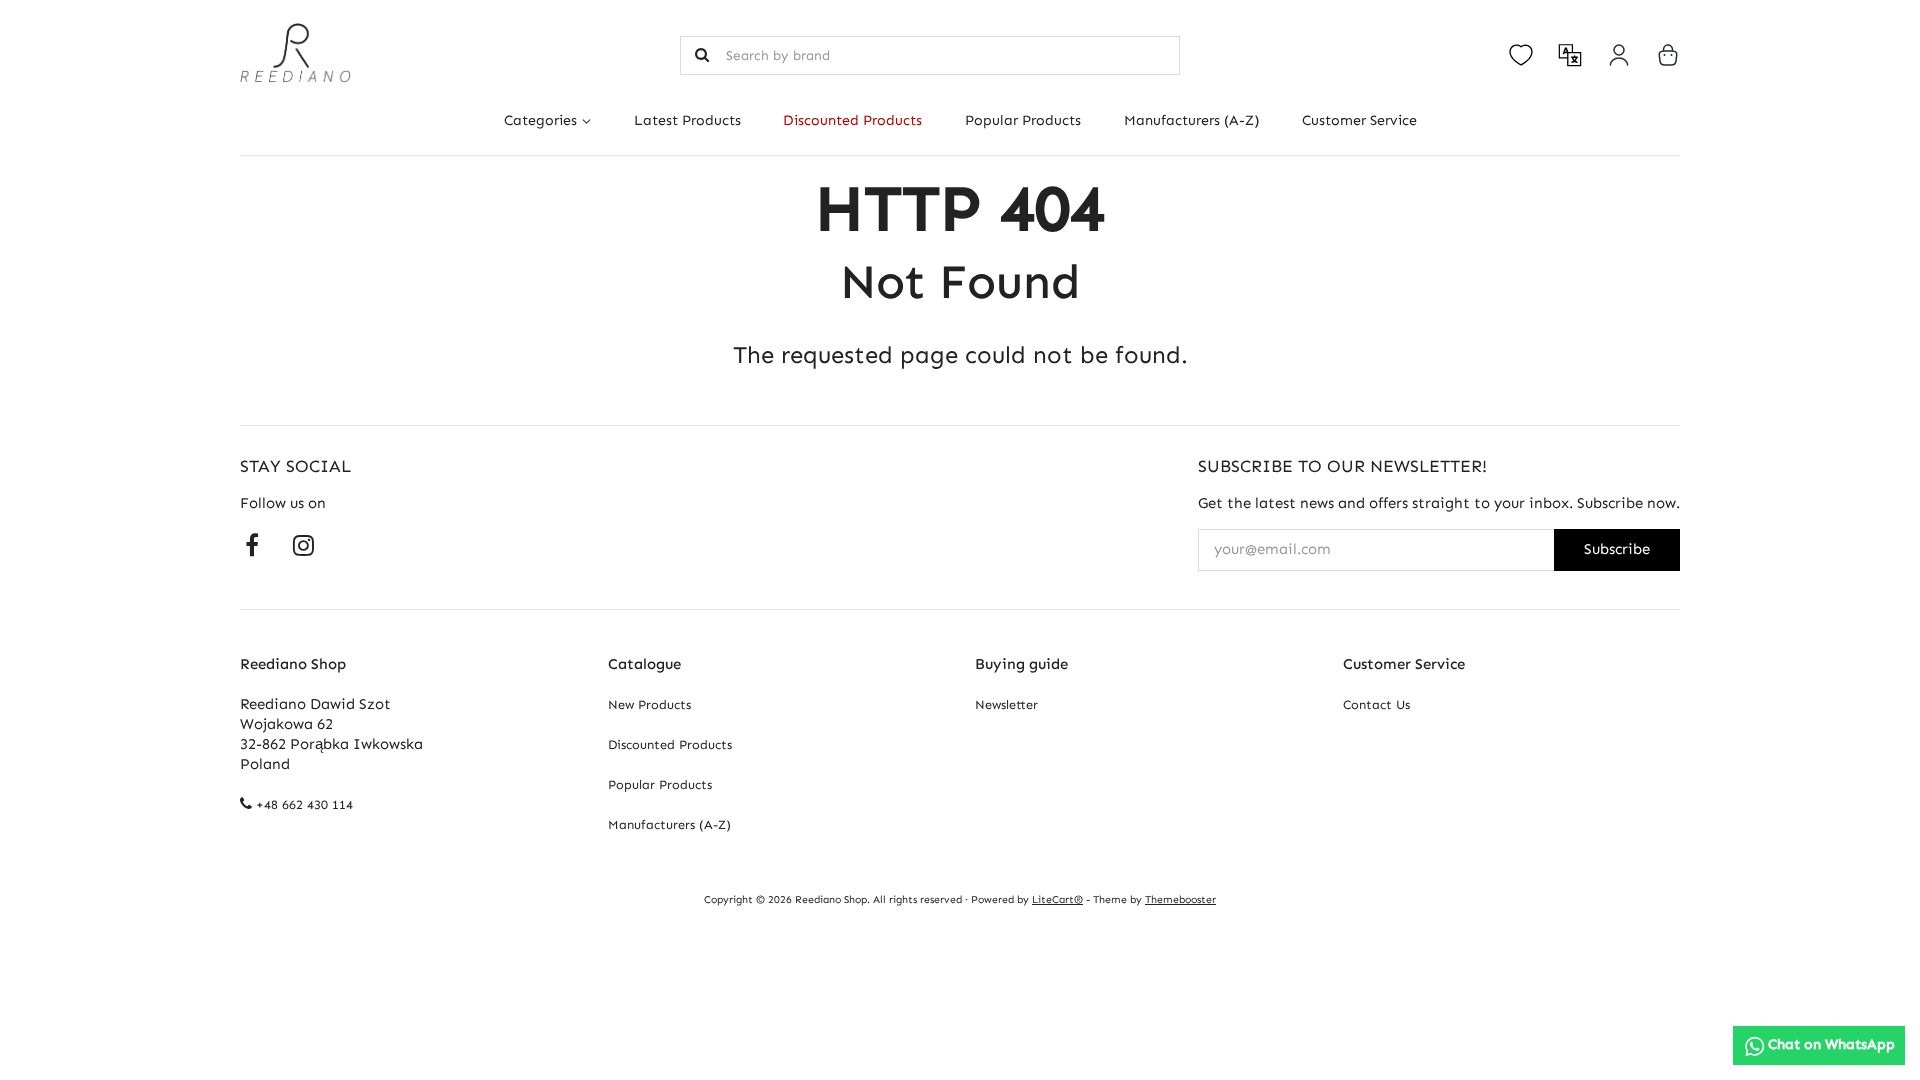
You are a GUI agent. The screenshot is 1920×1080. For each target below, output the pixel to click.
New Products (649, 704)
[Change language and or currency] (1570, 55)
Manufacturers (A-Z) (1191, 120)
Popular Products (1023, 120)
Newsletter (1006, 704)
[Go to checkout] (1668, 55)
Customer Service (1359, 120)
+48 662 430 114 (304, 804)
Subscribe (1617, 549)
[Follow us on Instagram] (303, 544)
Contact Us (1376, 704)
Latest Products (687, 120)
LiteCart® (1057, 899)
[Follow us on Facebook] (252, 544)
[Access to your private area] (1619, 55)
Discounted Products (852, 120)
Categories (540, 120)
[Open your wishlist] (1521, 55)
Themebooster (1180, 899)
